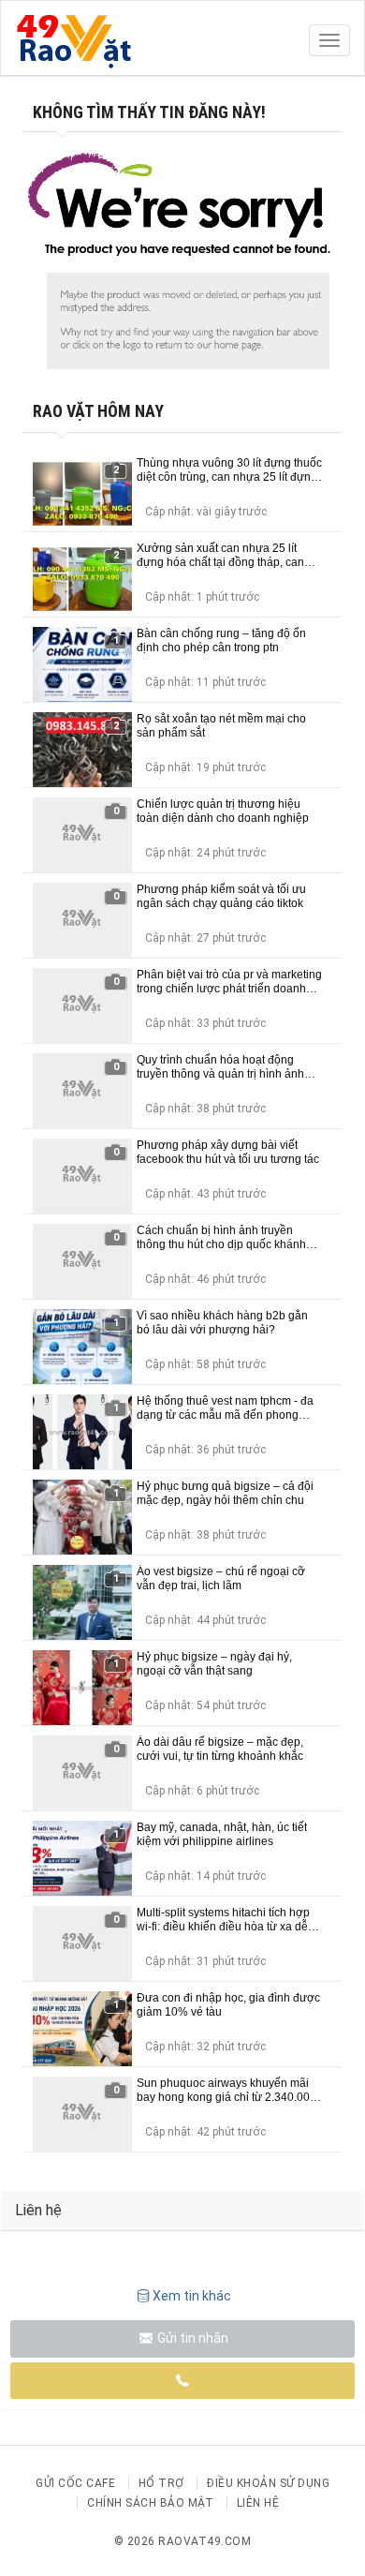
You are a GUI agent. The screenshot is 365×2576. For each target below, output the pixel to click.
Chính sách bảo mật (150, 2503)
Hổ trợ (161, 2483)
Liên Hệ (258, 2503)
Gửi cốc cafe (75, 2483)
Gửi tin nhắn (191, 2338)
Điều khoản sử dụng (268, 2483)
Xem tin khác (192, 2296)
